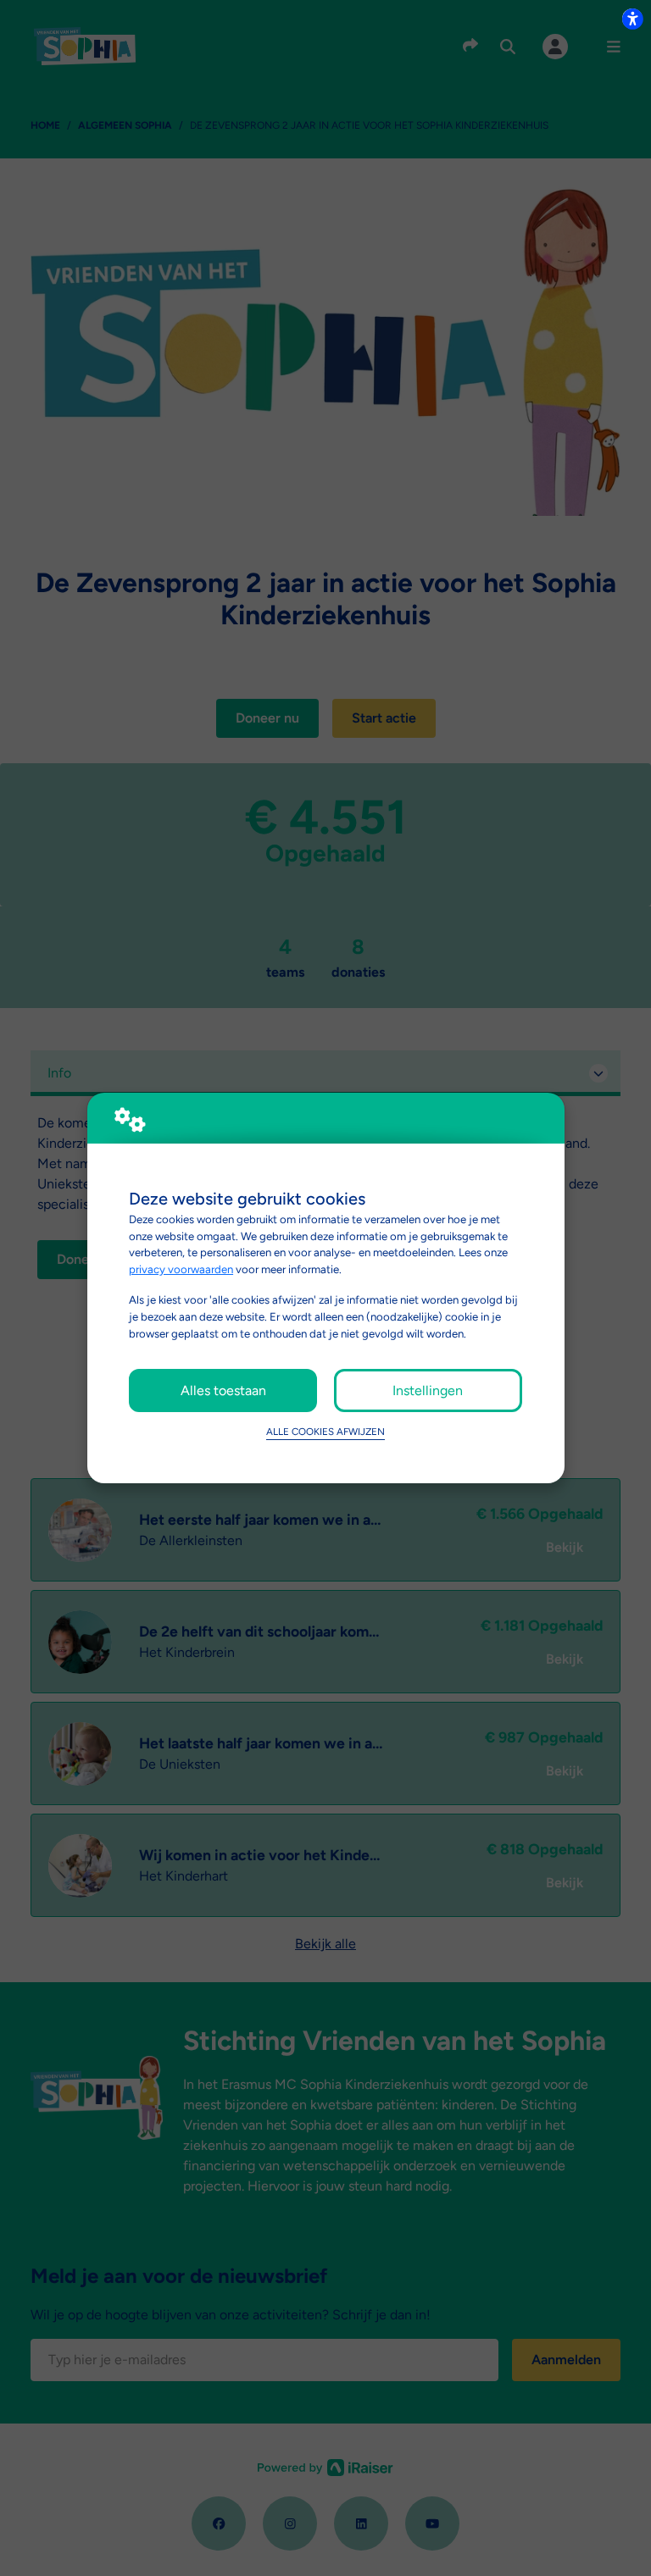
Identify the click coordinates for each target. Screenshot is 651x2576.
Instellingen (428, 1390)
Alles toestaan (223, 1390)
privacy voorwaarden (181, 1269)
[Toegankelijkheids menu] (632, 19)
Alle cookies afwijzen (325, 1432)
